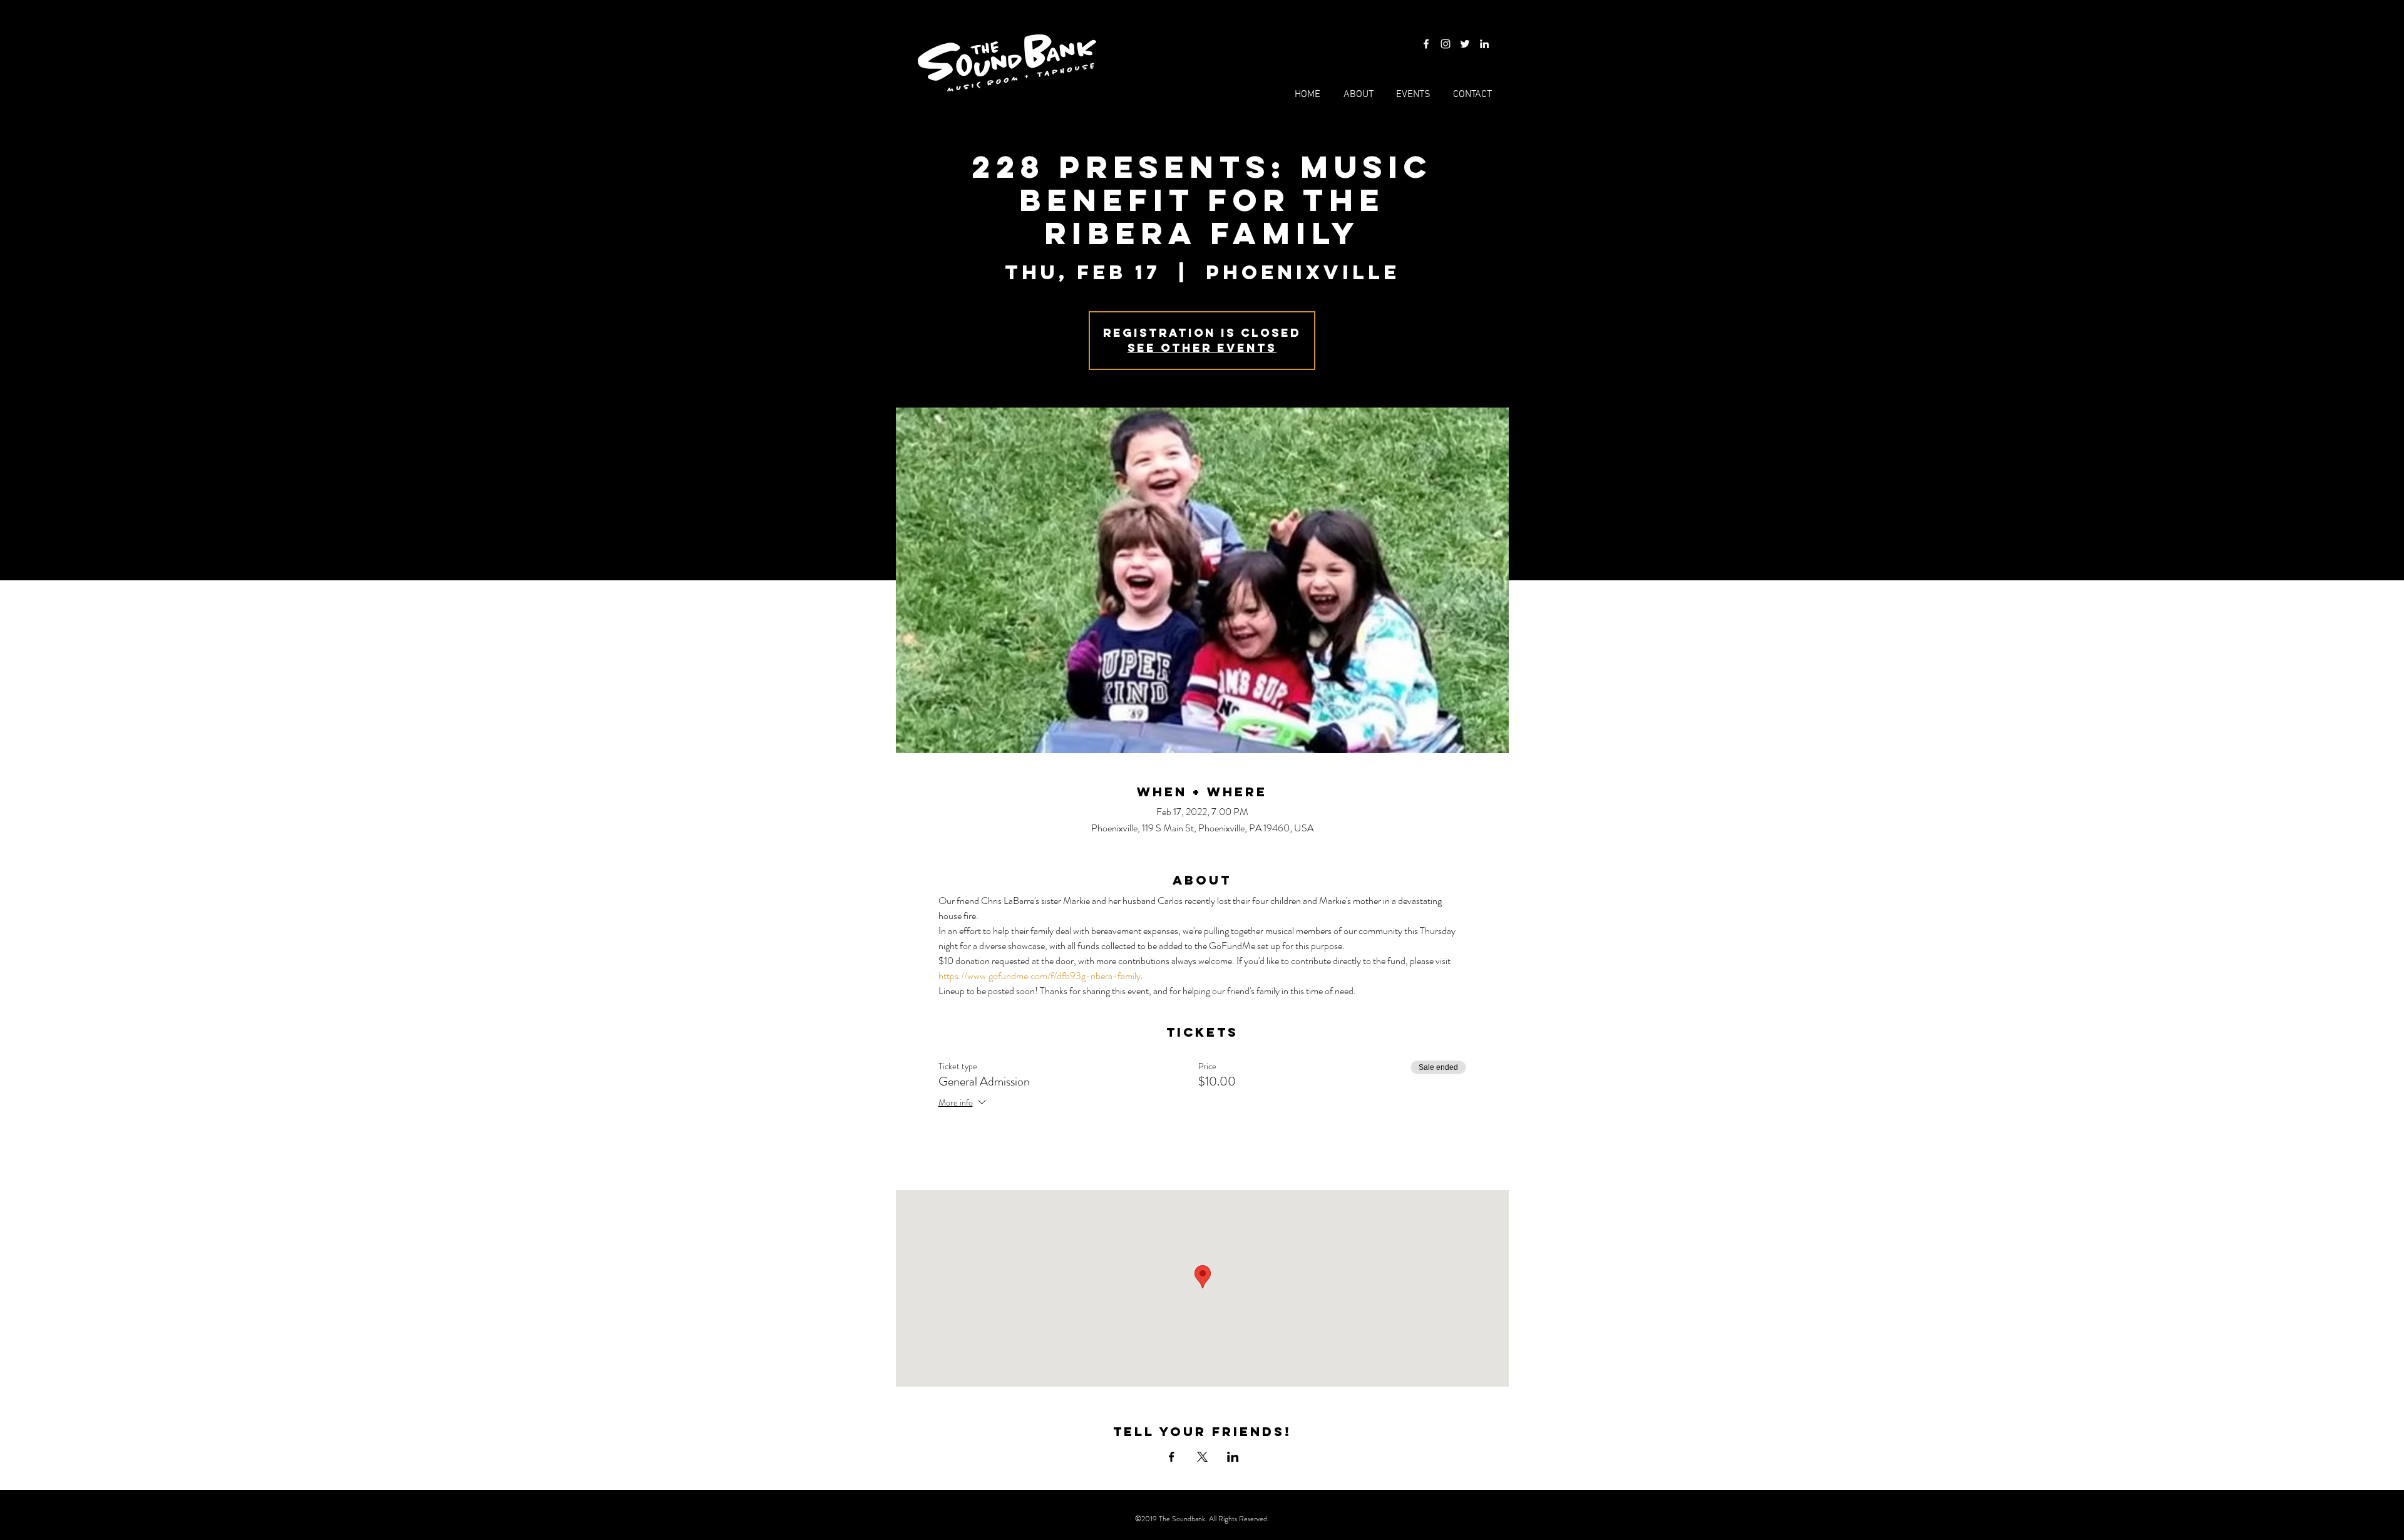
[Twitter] (1465, 44)
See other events (1202, 348)
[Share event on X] (1202, 1457)
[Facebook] (1426, 44)
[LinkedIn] (1484, 44)
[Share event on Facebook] (1172, 1457)
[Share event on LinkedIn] (1233, 1457)
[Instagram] (1446, 44)
